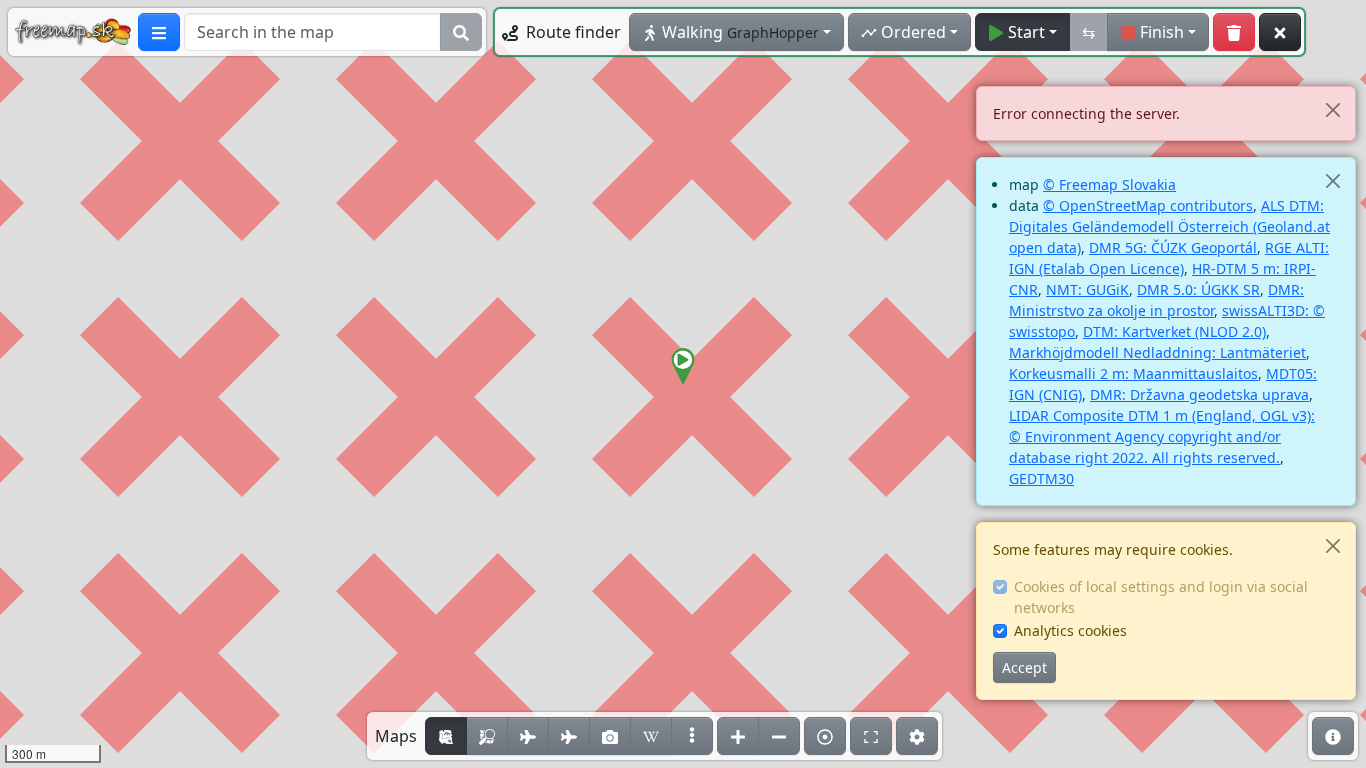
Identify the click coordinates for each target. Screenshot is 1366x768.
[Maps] (692, 736)
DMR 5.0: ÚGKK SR (1198, 289)
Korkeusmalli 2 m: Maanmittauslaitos (1133, 373)
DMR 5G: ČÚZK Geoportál (1173, 247)
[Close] (1332, 109)
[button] (683, 367)
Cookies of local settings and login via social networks (1161, 597)
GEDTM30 (1041, 478)
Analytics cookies (1070, 630)
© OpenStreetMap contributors (1148, 205)
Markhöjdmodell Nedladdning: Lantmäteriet (1157, 352)
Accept (1024, 667)
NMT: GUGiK (1087, 289)
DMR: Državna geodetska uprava (1199, 394)
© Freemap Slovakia (1109, 184)
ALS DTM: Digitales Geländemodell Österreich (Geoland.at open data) (1169, 226)
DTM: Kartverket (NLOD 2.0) (1174, 331)
